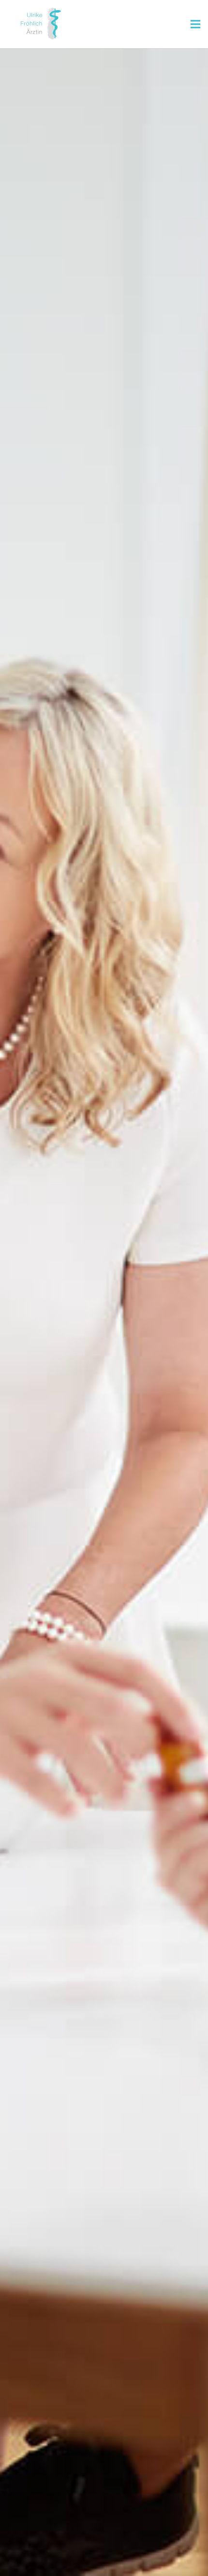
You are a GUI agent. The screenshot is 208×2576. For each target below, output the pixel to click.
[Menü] (195, 24)
